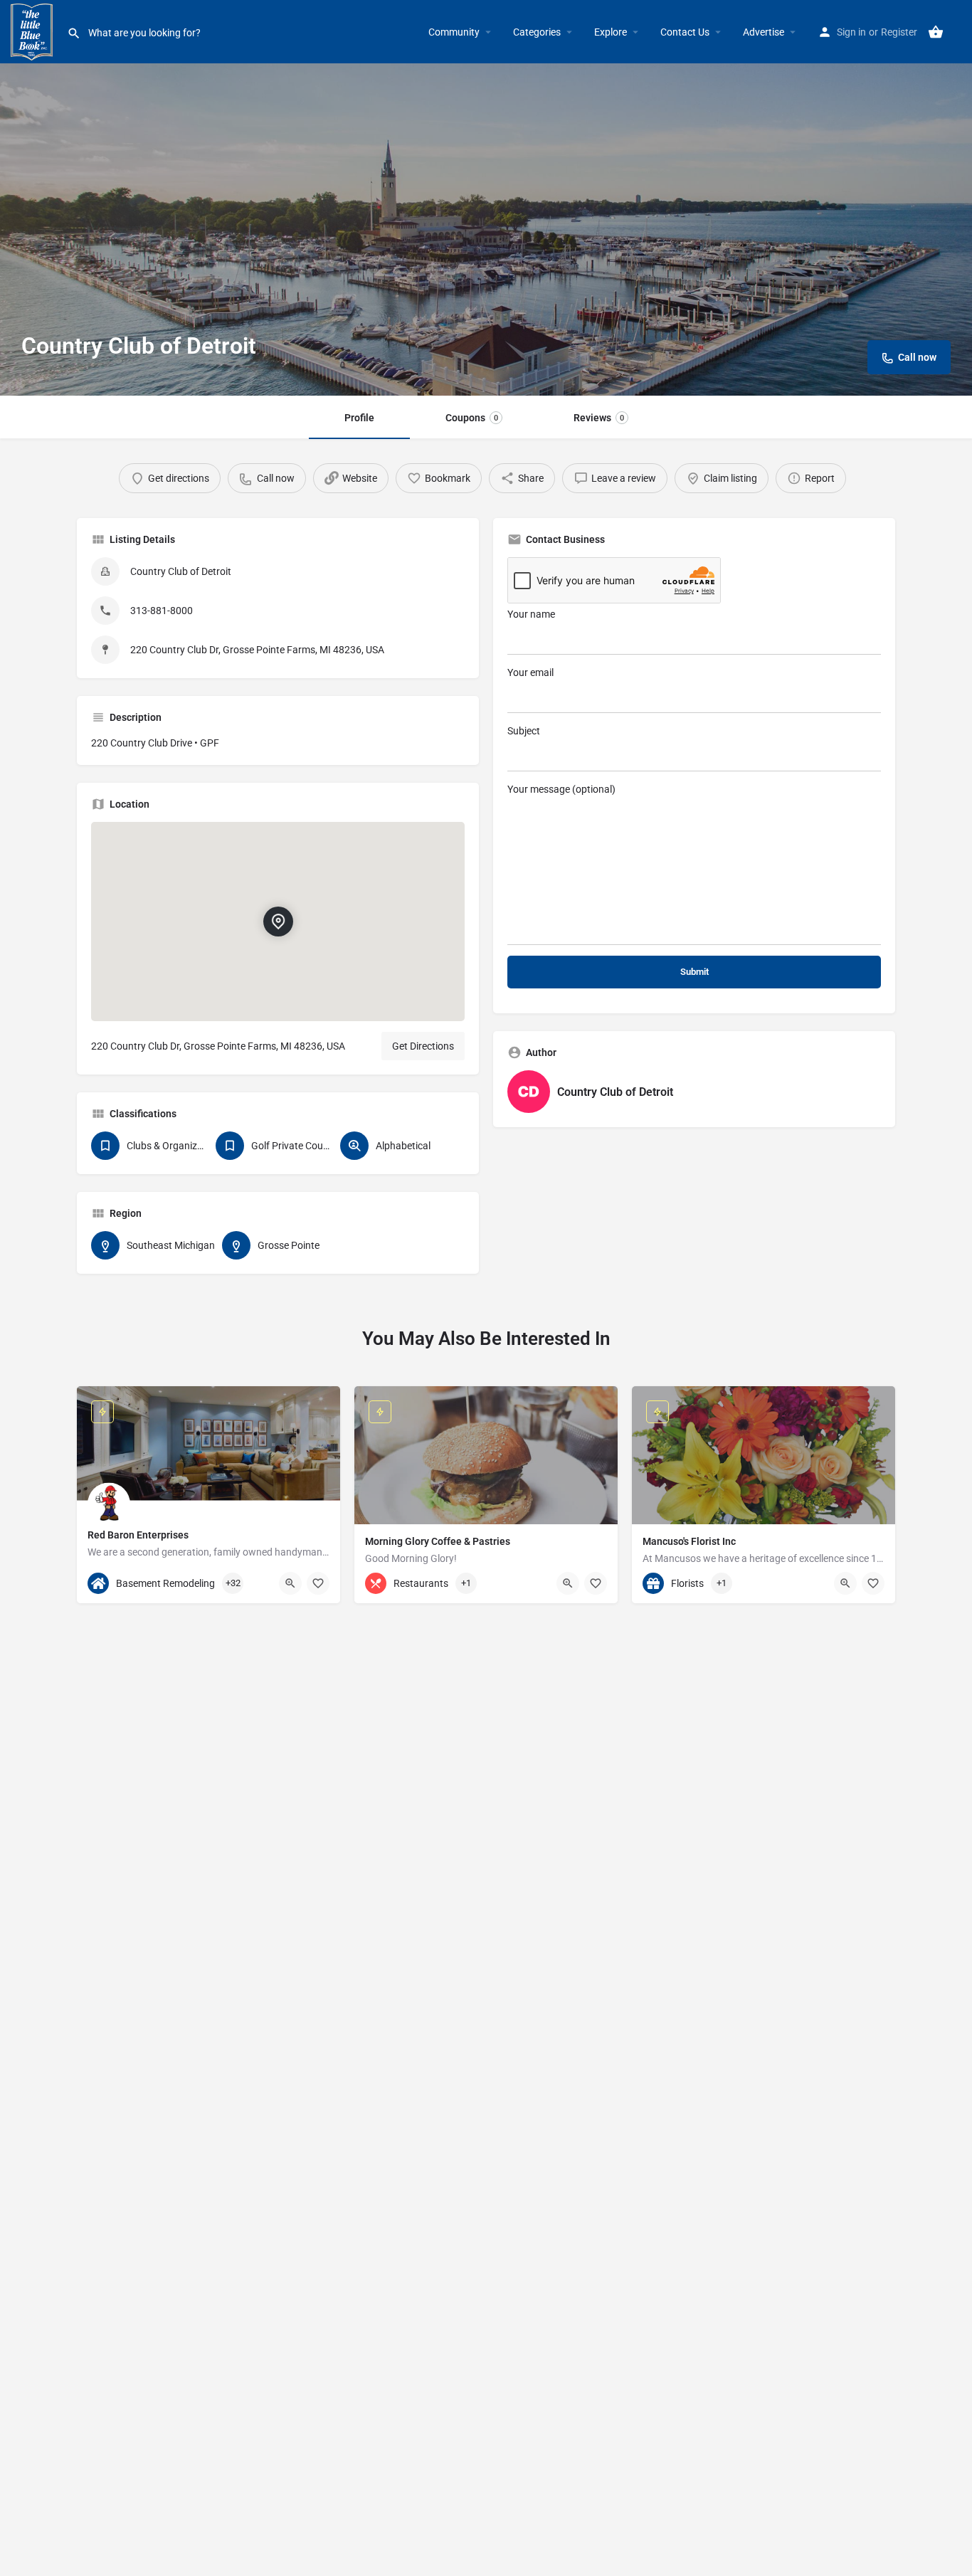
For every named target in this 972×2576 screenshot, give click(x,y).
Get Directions (423, 1046)
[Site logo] (33, 31)
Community (454, 32)
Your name (531, 614)
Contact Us (685, 32)
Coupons (472, 418)
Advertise (764, 32)
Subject (524, 731)
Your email (530, 672)
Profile (359, 418)
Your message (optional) (561, 789)
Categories (537, 32)
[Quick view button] (290, 1583)
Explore (611, 32)
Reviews (599, 418)
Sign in (851, 32)
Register (899, 32)
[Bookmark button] (318, 1583)
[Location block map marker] (278, 922)
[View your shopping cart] (936, 32)
